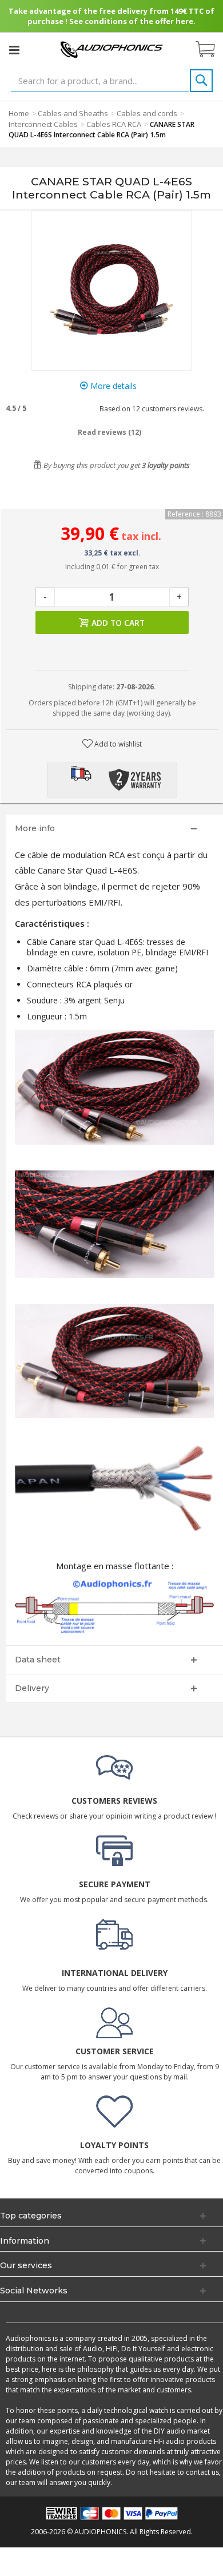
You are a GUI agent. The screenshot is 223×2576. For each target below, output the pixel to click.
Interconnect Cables (43, 124)
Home (19, 113)
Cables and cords (147, 113)
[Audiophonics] (111, 49)
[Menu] (14, 50)
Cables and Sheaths (73, 113)
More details (112, 386)
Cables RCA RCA (114, 124)
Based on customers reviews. (150, 409)
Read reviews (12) (109, 432)
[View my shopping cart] (211, 50)
